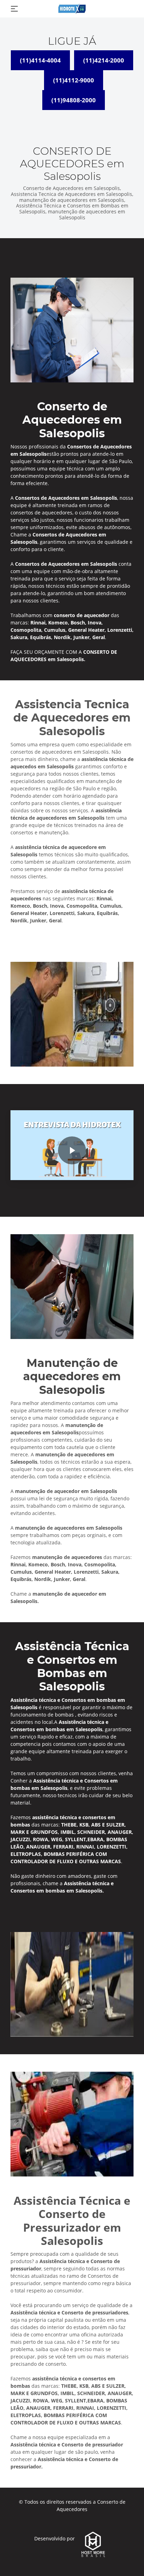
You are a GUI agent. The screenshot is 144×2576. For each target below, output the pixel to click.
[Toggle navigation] (14, 9)
